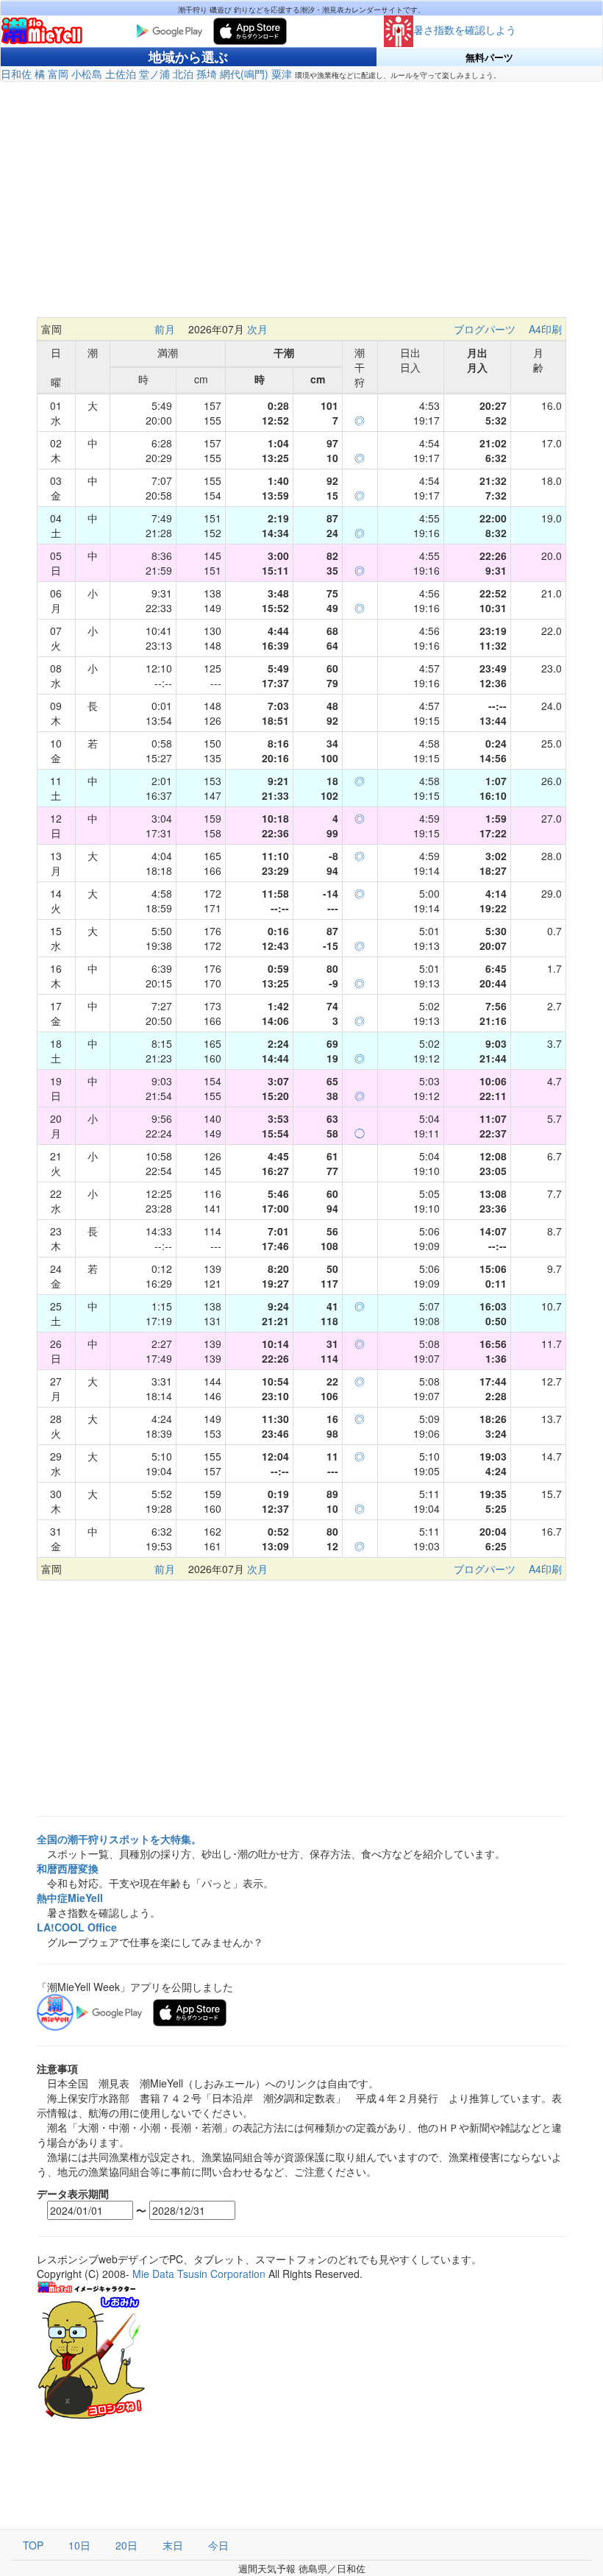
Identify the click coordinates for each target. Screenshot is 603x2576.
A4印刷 (545, 329)
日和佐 (16, 74)
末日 (173, 2545)
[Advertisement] (301, 199)
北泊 (183, 74)
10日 (79, 2545)
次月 (257, 329)
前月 (165, 329)
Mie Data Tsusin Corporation (199, 2274)
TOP (33, 2545)
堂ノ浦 (154, 74)
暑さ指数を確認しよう (465, 29)
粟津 (282, 74)
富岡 (58, 74)
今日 (218, 2545)
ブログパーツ (485, 329)
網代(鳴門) (244, 74)
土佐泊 (121, 74)
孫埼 (207, 74)
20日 (126, 2545)
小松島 (87, 74)
